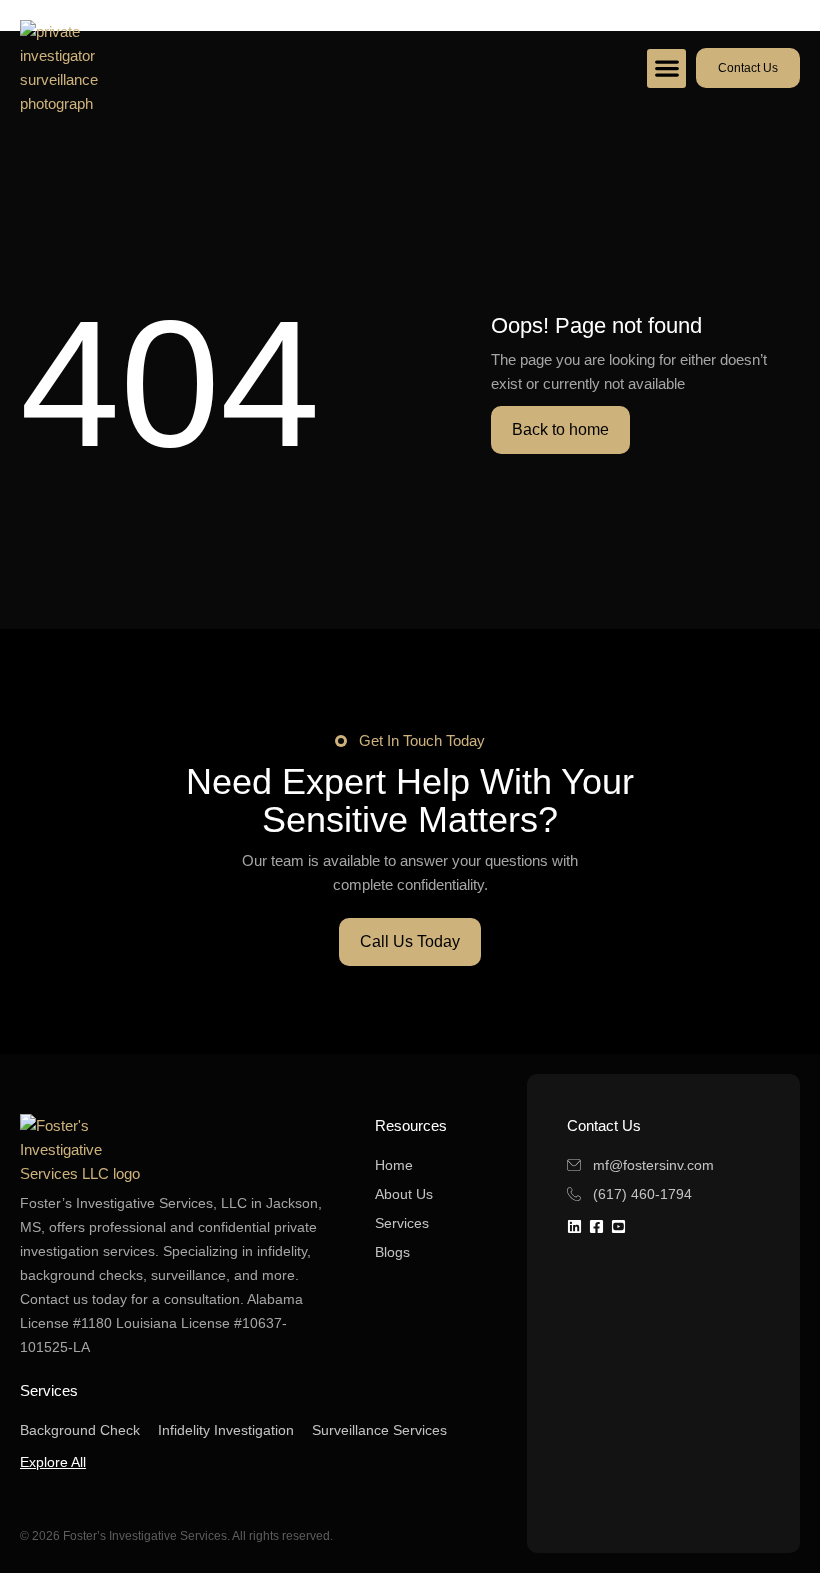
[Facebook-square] (596, 1226)
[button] (666, 68)
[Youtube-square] (618, 1226)
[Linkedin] (574, 1226)
